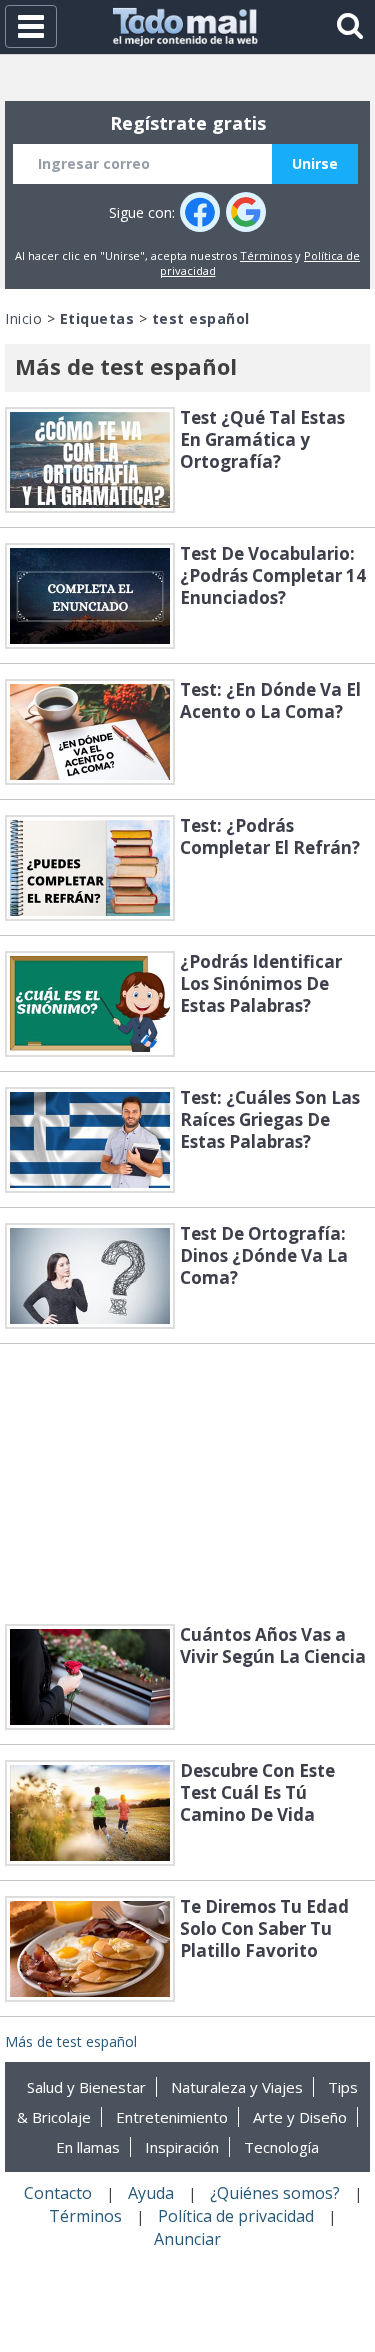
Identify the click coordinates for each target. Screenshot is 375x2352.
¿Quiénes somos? (275, 2193)
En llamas (88, 2147)
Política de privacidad (236, 2216)
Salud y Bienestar (86, 2087)
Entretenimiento (172, 2117)
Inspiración (182, 2147)
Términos (266, 255)
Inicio (23, 318)
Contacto (58, 2193)
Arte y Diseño (300, 2117)
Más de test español (71, 2041)
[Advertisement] (188, 1484)
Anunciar (187, 2239)
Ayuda (151, 2193)
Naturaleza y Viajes (237, 2087)
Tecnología (281, 2147)
